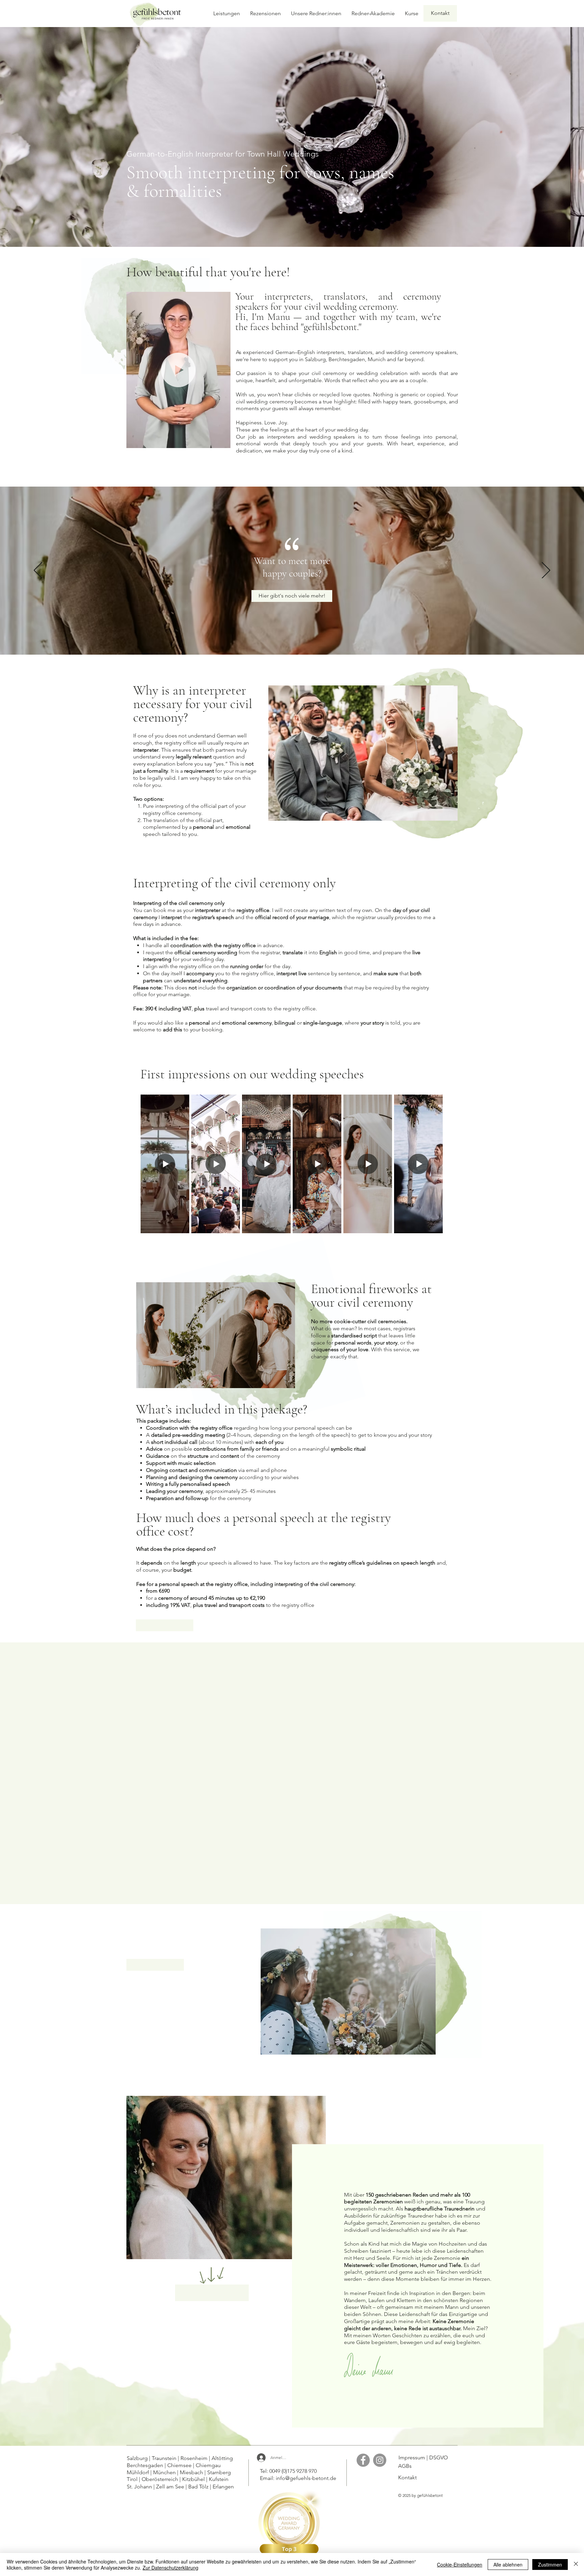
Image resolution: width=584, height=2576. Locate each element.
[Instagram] (380, 2460)
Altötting (224, 2458)
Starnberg (219, 2472)
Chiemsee (180, 2465)
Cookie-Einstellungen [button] (460, 2565)
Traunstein (164, 2458)
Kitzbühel (194, 2479)
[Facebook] (363, 2460)
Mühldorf (139, 2472)
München (165, 2472)
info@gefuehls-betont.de (306, 2478)
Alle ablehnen (508, 2565)
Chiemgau (209, 2465)
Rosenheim (195, 2458)
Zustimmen (550, 2565)
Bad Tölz (199, 2487)
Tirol (132, 2479)
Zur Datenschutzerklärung (171, 2568)
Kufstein (219, 2479)
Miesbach (192, 2472)
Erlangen (224, 2487)
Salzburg (137, 2458)
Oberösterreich (161, 2479)
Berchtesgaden (146, 2465)
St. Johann (139, 2487)
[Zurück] (38, 571)
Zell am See (169, 2487)
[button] (222, 441)
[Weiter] (546, 571)
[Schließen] (576, 2565)
